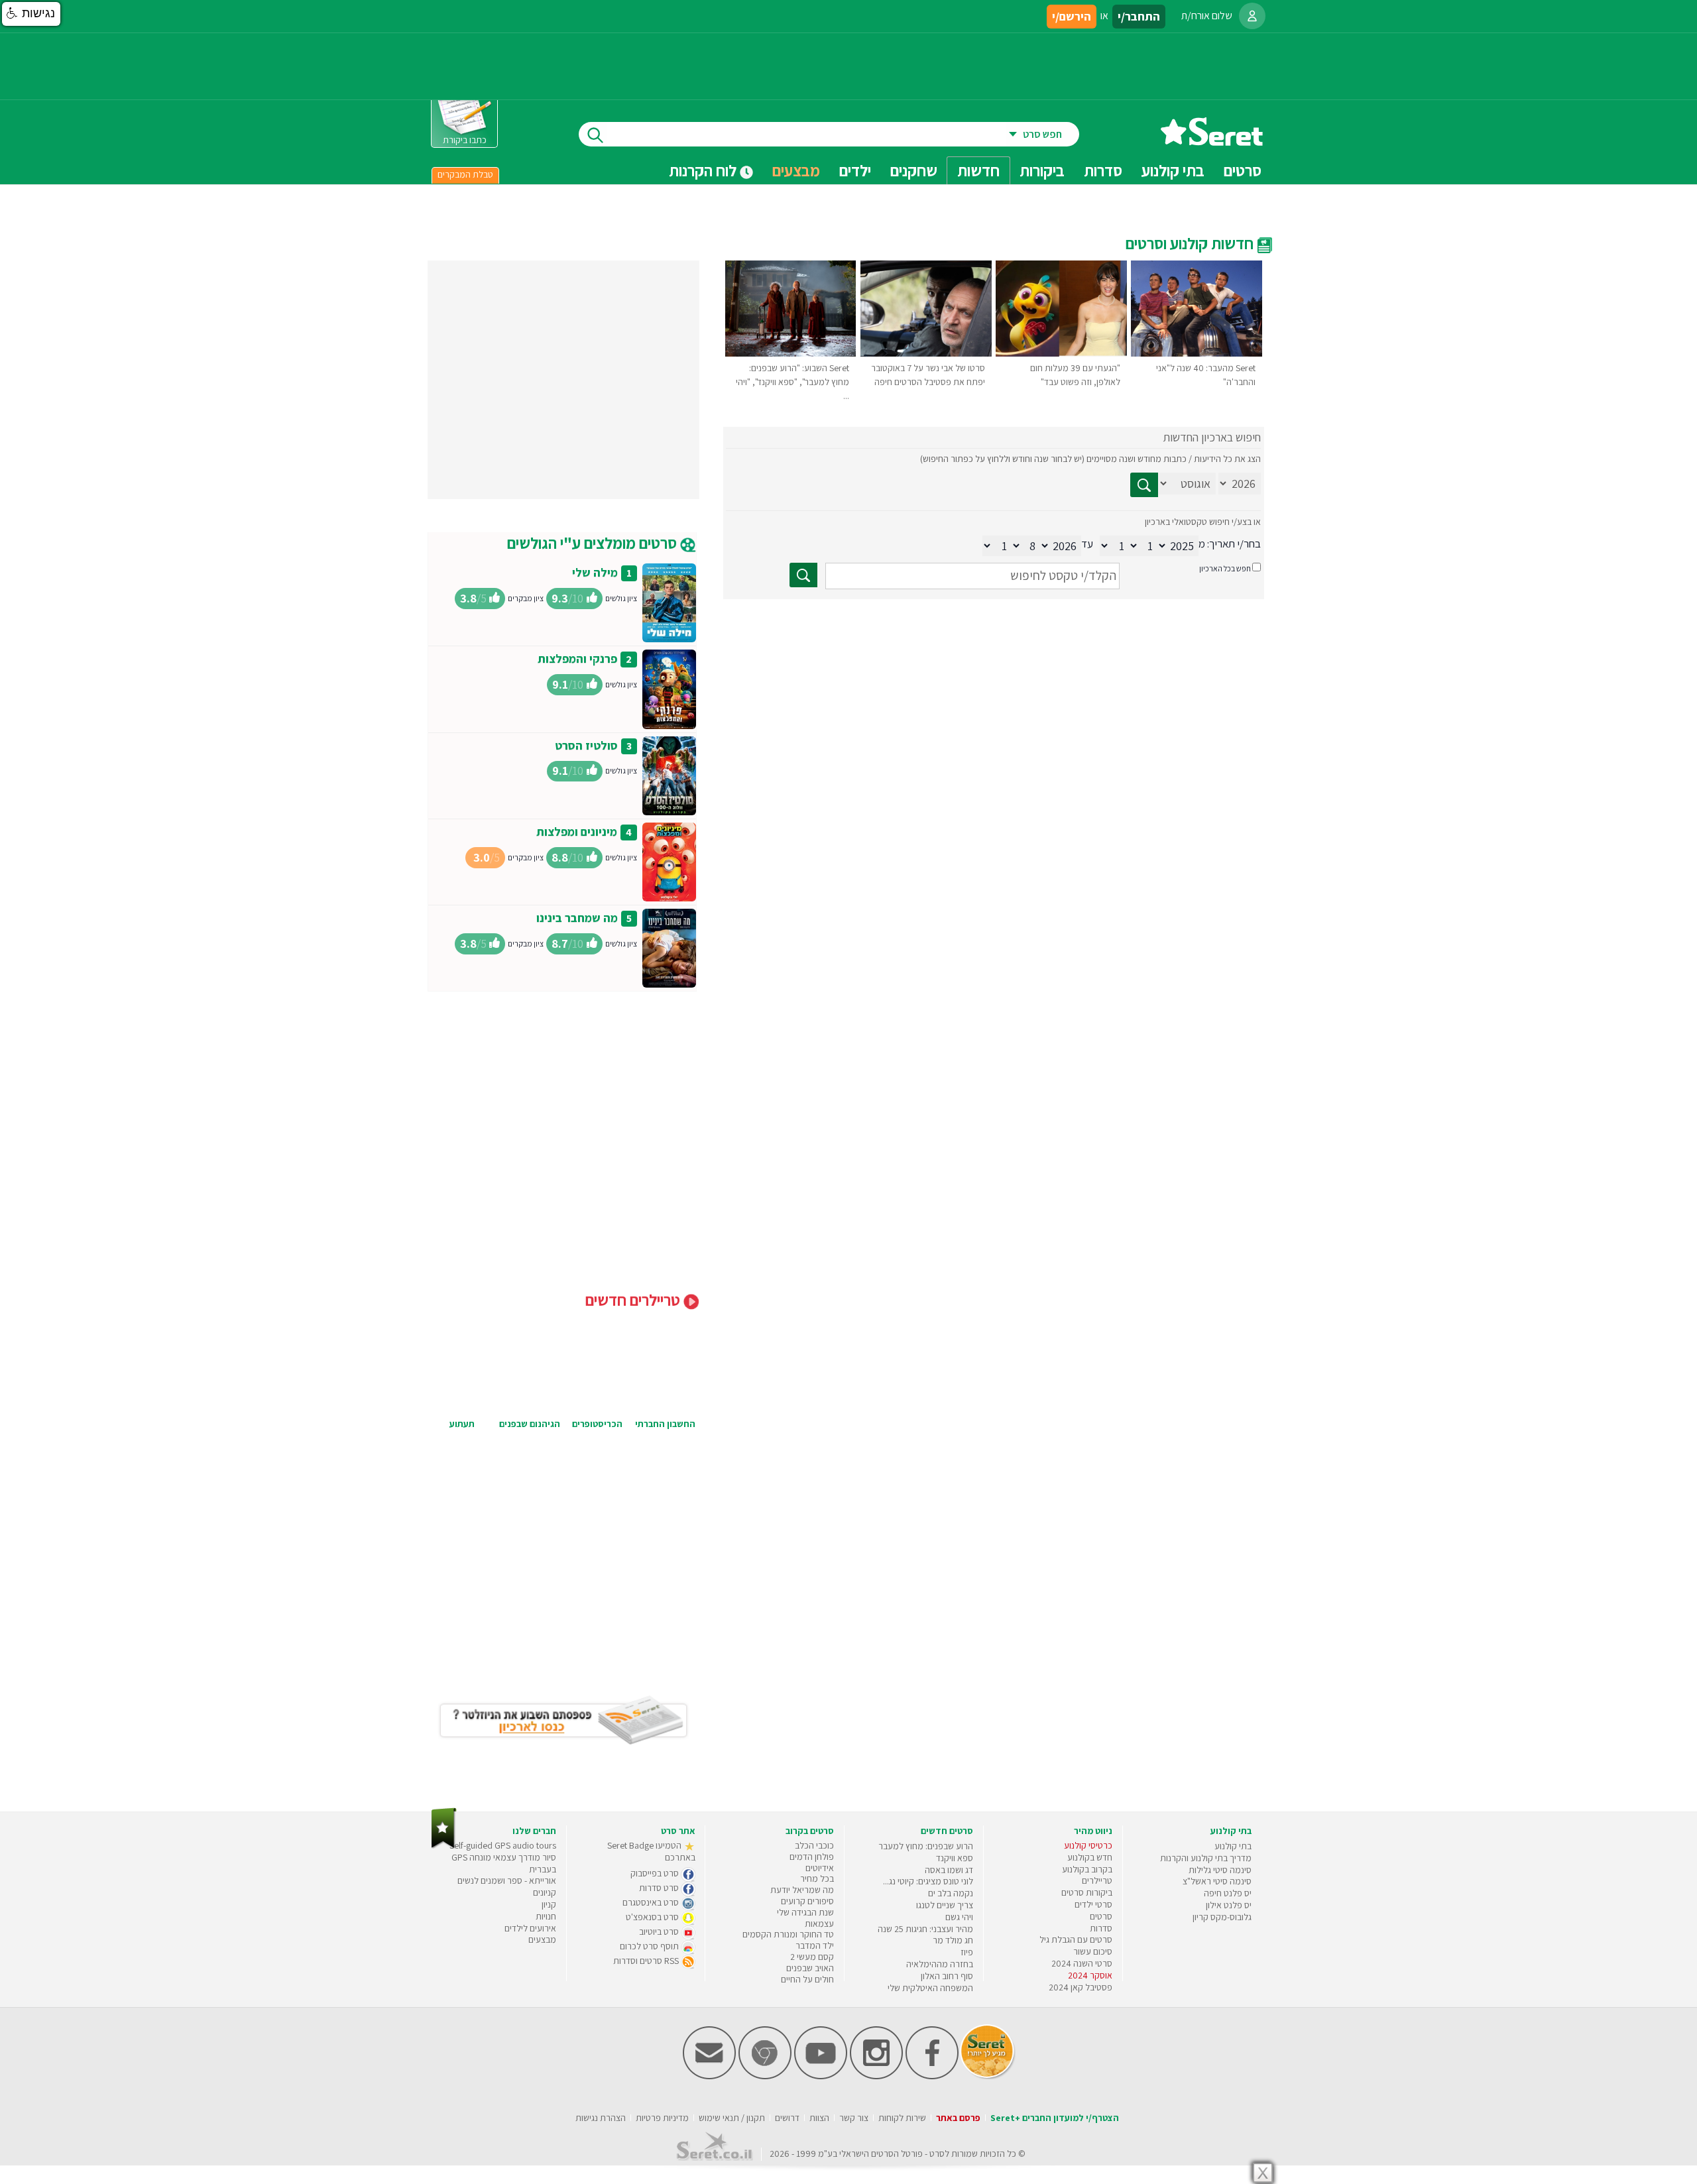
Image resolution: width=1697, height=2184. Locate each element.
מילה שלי (595, 572)
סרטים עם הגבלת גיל (1076, 1939)
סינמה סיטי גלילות (1220, 1870)
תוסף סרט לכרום (650, 1946)
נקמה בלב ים (951, 1893)
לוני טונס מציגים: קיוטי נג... (928, 1881)
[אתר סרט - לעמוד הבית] (444, 1846)
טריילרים (1097, 1880)
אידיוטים (820, 1868)
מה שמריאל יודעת (802, 1890)
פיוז (967, 1952)
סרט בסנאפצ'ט (653, 1917)
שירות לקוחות (902, 2118)
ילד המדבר (815, 1945)
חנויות (546, 1916)
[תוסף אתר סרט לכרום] (765, 2076)
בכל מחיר (817, 1878)
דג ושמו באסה (949, 1870)
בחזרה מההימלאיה (940, 1964)
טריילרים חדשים (634, 1300)
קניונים (545, 1892)
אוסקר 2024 (1090, 1975)
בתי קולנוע (1233, 1846)
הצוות (819, 2118)
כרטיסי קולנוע (1088, 1845)
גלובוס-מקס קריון (1222, 1917)
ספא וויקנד (955, 1858)
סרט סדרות (660, 1888)
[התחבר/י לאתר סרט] (1252, 16)
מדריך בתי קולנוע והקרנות (1206, 1858)
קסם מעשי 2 (812, 1957)
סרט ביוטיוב (660, 1931)
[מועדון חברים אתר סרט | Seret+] (709, 2076)
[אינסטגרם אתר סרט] (876, 2076)
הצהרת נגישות (601, 2118)
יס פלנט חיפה (1228, 1893)
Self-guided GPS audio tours (503, 1845)
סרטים (1101, 1916)
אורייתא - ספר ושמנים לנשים (507, 1880)
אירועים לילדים (530, 1928)
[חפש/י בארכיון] (803, 575)
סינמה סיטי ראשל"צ (1217, 1881)
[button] (31, 14)
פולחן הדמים (812, 1857)
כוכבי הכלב (814, 1845)
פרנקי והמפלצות (577, 659)
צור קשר (854, 2118)
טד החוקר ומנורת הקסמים (788, 1934)
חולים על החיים (807, 1979)
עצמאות (819, 1924)
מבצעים (796, 170)
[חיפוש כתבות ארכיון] (1144, 485)
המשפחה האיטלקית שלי (930, 1988)
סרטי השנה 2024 (1082, 1963)
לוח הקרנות (704, 170)
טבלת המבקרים (465, 174)
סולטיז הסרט (586, 745)
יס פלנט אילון (1229, 1905)
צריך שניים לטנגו (945, 1905)
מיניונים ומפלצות (577, 832)
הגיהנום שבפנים (530, 1424)
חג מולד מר (953, 1940)
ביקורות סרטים (1087, 1892)
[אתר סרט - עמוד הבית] (1212, 141)
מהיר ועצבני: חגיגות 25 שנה (925, 1929)
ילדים (855, 170)
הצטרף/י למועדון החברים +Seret (1055, 2118)
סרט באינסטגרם (652, 1902)
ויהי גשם (959, 1917)
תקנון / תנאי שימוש (732, 2118)
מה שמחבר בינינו (577, 918)
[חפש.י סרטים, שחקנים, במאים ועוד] (593, 134)
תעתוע (462, 1424)
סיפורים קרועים (807, 1901)
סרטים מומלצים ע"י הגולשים (594, 543)
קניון (549, 1904)
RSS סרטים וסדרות (647, 1961)
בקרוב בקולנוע (1087, 1869)
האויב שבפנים (810, 1968)
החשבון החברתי (665, 1424)
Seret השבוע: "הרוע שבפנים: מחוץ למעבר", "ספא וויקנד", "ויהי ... (792, 382)
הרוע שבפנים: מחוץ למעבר (926, 1846)
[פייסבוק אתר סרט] (932, 2076)
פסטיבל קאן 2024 (1081, 1987)
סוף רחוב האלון (947, 1976)
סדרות (1101, 1928)
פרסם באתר (958, 2118)
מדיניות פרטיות (662, 2118)
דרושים (787, 2118)
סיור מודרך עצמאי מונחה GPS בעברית (504, 1863)
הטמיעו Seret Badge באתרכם (651, 1851)
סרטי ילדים (1093, 1904)
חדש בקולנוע (1090, 1857)
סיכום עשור (1093, 1951)
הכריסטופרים (597, 1424)
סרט (937, 2154)
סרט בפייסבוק (656, 1873)
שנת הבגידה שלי (805, 1912)
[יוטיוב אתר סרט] (821, 2076)
